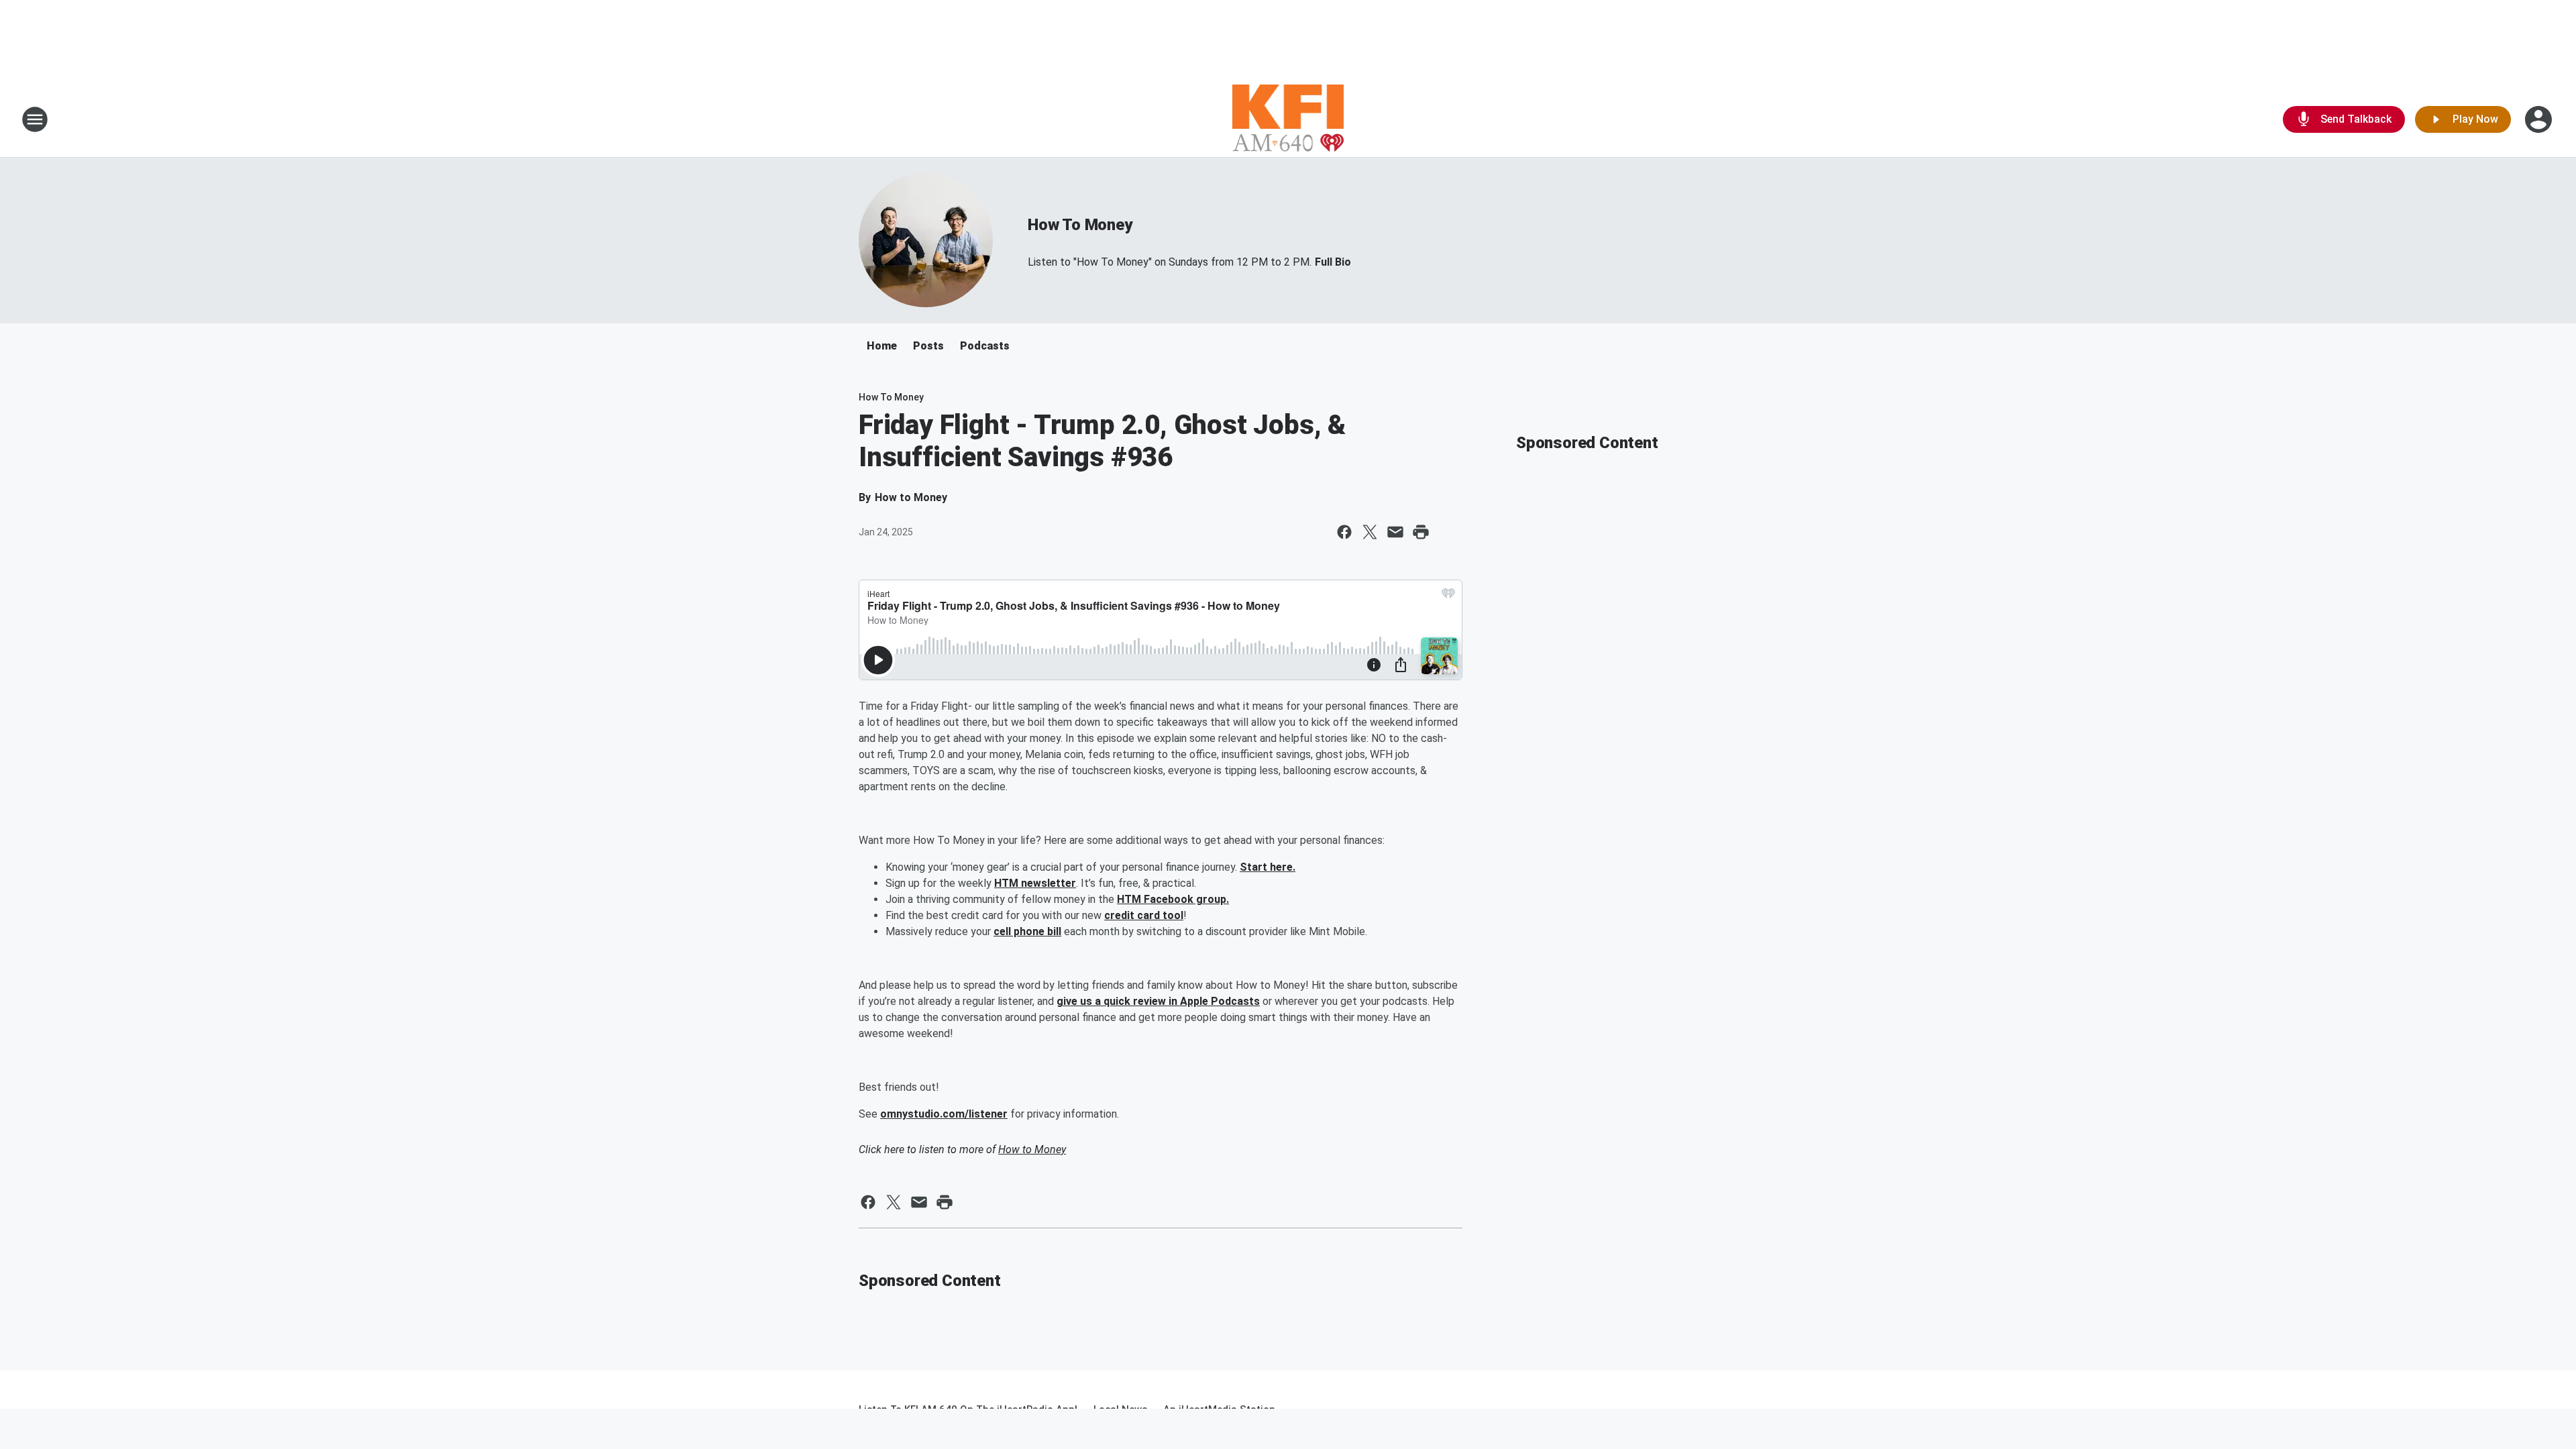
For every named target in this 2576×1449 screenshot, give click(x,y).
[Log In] (2540, 119)
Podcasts (985, 346)
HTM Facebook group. (1173, 899)
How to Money (1032, 1149)
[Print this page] (1421, 532)
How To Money (1080, 225)
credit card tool (1144, 915)
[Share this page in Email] (1395, 532)
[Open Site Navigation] (35, 119)
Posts (928, 346)
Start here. (1268, 867)
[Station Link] (1288, 119)
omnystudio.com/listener (944, 1114)
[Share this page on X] (1370, 532)
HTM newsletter (1035, 883)
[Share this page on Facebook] (1344, 532)
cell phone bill (1027, 931)
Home (882, 346)
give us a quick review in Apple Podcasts (1158, 1001)
